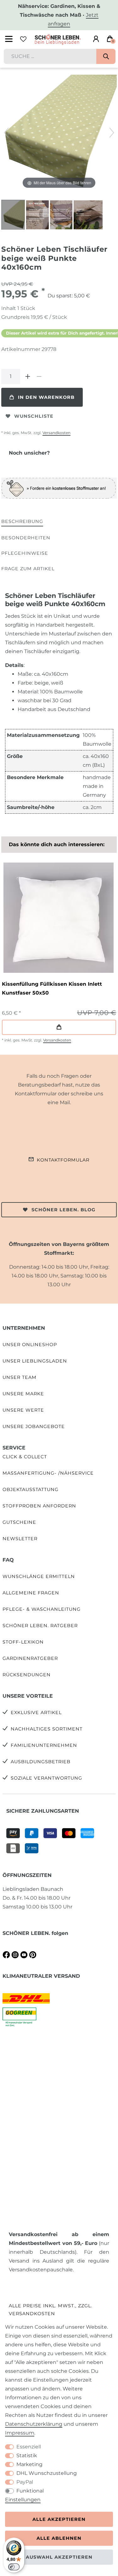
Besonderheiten (26, 538)
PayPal (25, 2482)
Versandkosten (56, 433)
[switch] (14, 2567)
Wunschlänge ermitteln (39, 1576)
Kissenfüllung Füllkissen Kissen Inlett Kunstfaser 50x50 (52, 988)
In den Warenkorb (46, 397)
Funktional (30, 2491)
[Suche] (106, 56)
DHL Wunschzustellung (47, 2473)
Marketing (29, 2464)
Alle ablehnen (59, 2538)
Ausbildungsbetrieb (41, 1762)
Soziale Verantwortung (46, 1778)
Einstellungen (23, 2500)
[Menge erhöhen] (28, 376)
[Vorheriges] (6, 133)
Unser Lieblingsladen (35, 1361)
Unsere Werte (23, 1410)
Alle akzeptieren (59, 2519)
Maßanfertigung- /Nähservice (48, 1473)
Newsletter (20, 1539)
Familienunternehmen (44, 1745)
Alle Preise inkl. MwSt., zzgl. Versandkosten (51, 2310)
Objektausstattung (31, 1489)
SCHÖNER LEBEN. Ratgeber (40, 1626)
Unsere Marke (23, 1394)
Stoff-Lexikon (23, 1642)
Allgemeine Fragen (31, 1593)
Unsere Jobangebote (34, 1426)
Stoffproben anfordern (39, 1506)
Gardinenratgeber (30, 1658)
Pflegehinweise (25, 553)
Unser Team (20, 1377)
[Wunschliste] (23, 39)
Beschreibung (22, 521)
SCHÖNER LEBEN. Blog (63, 1210)
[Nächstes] (112, 133)
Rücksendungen (27, 1675)
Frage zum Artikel (28, 569)
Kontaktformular (63, 1160)
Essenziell (29, 2447)
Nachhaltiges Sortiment (47, 1729)
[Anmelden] (96, 39)
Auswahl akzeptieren (59, 2557)
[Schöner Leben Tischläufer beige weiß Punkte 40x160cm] (17, 215)
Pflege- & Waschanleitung (42, 1609)
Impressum (20, 2433)
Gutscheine (19, 1522)
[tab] (22, 522)
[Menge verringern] (39, 376)
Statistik (27, 2456)
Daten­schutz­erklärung (34, 2424)
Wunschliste (34, 416)
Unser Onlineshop (30, 1345)
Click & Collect (25, 1457)
